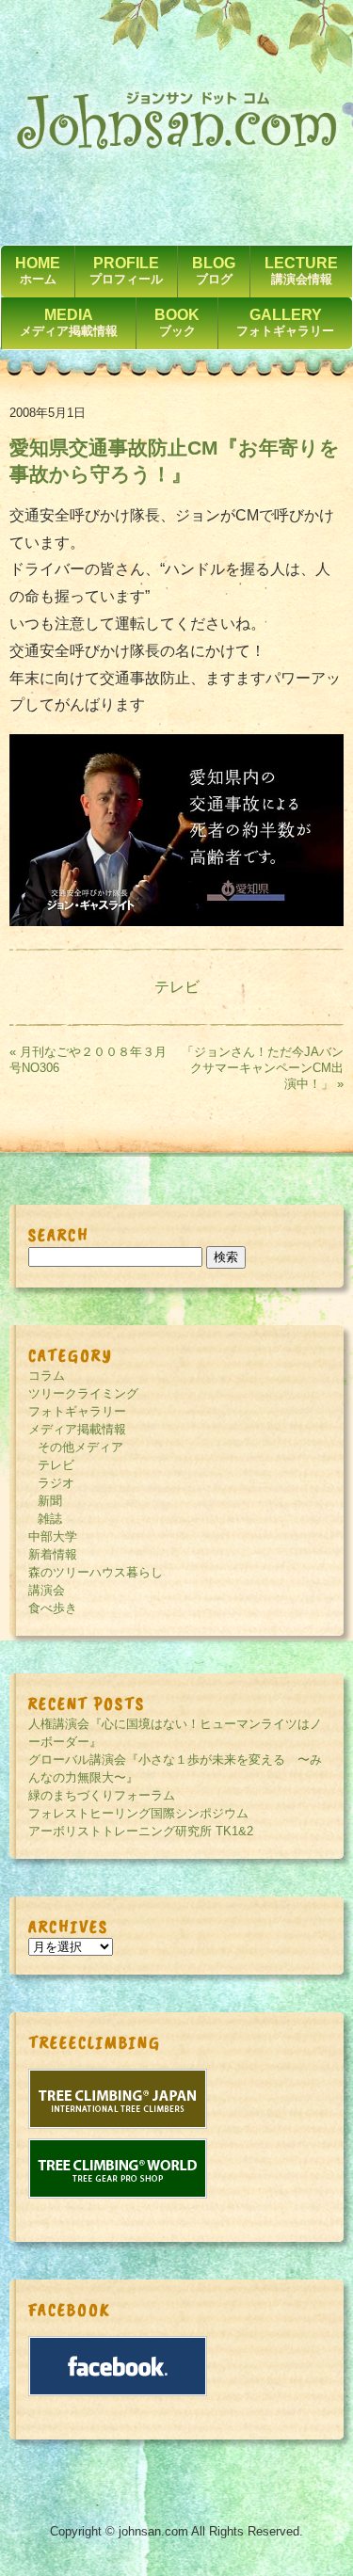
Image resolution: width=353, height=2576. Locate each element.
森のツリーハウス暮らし (96, 1572)
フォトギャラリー (77, 1411)
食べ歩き (53, 1608)
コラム (47, 1376)
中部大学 (53, 1536)
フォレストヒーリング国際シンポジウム (138, 1813)
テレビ (177, 987)
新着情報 (53, 1554)
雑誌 (50, 1519)
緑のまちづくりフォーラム (102, 1795)
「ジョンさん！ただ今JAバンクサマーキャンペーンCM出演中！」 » (263, 1068)
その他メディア (80, 1447)
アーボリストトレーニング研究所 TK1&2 (141, 1831)
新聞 (50, 1501)
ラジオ (56, 1483)
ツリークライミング (83, 1393)
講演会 (47, 1590)
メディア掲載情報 (77, 1429)
